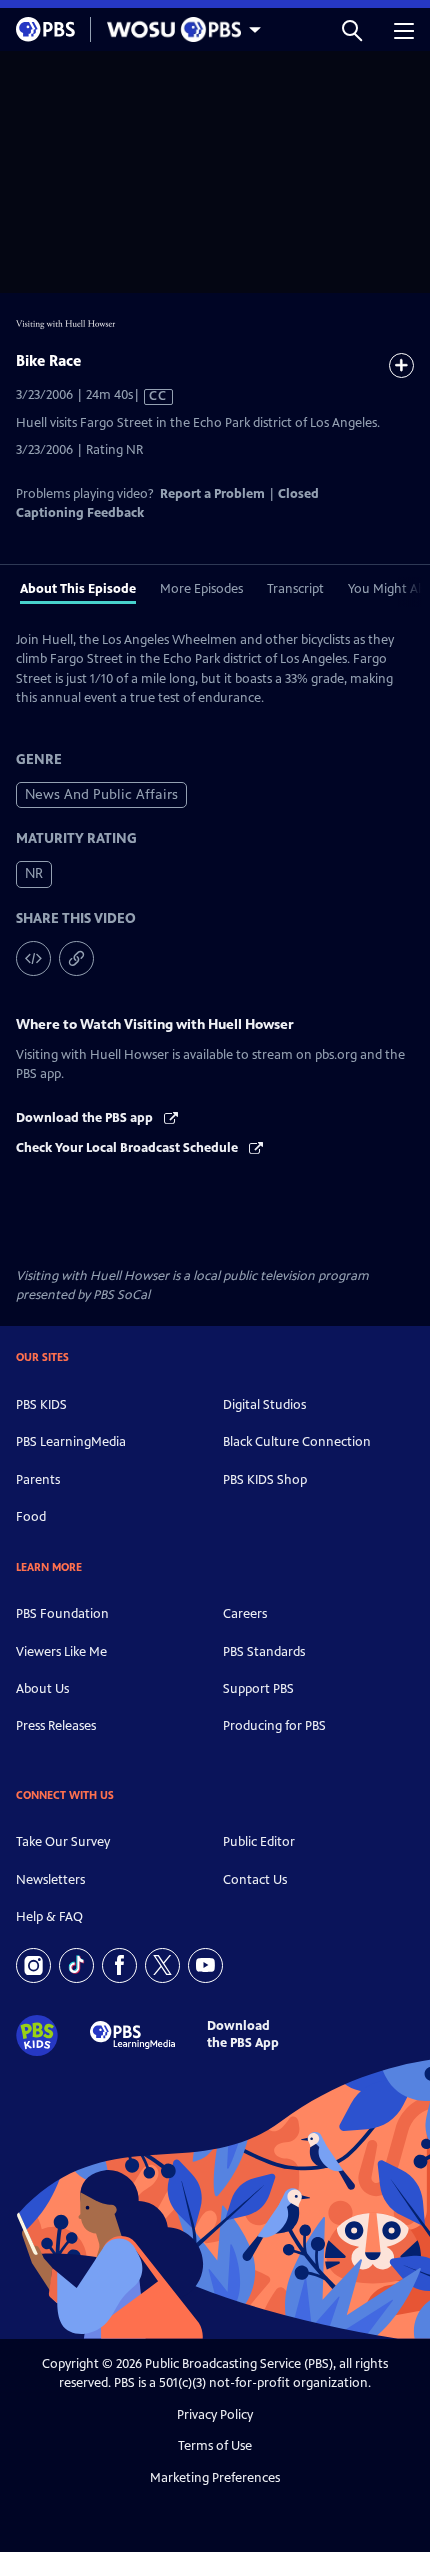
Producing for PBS (274, 1726)
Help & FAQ (49, 1917)
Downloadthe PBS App (243, 2034)
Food (31, 1517)
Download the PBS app (86, 1118)
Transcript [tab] (295, 589)
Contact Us (255, 1880)
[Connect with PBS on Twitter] (162, 1965)
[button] (352, 29)
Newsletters (50, 1880)
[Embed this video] (33, 958)
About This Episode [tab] (78, 589)
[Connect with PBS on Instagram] (33, 1965)
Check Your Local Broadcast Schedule (128, 1148)
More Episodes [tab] (201, 589)
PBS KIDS (41, 1405)
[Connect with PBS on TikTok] (76, 1965)
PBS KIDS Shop (265, 1480)
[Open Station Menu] (179, 29)
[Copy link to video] (76, 958)
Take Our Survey (63, 1842)
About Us (42, 1689)
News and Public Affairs (101, 794)
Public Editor (259, 1842)
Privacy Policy (215, 2415)
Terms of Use (215, 2446)
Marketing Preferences (215, 2478)
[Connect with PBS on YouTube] (205, 1965)
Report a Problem (212, 494)
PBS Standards (264, 1652)
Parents (38, 1480)
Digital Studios (264, 1405)
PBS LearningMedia (71, 1442)
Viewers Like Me (61, 1652)
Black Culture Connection (297, 1442)
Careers (245, 1614)
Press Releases (56, 1726)
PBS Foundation (62, 1614)
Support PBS (258, 1689)
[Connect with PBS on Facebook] (119, 1965)
